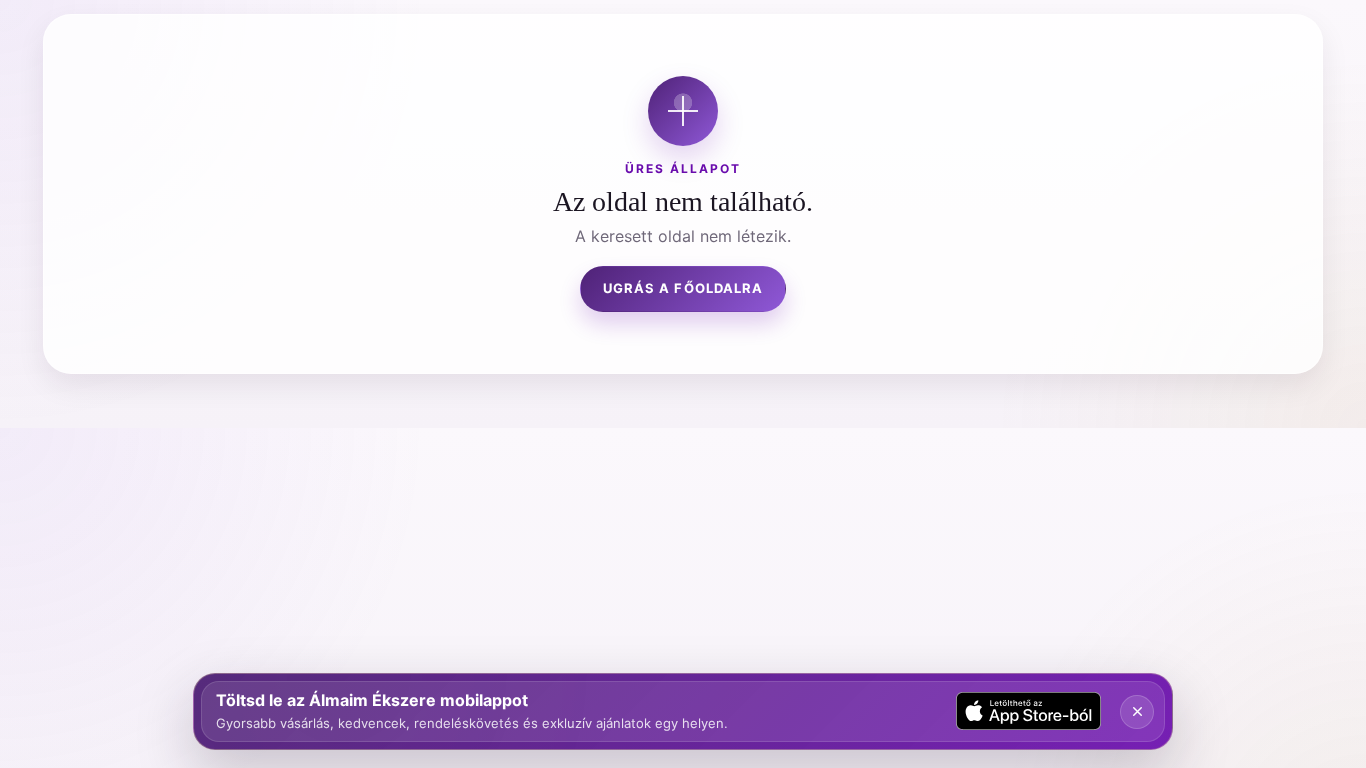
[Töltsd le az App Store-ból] (1029, 711)
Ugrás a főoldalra (683, 288)
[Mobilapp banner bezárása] (1137, 712)
